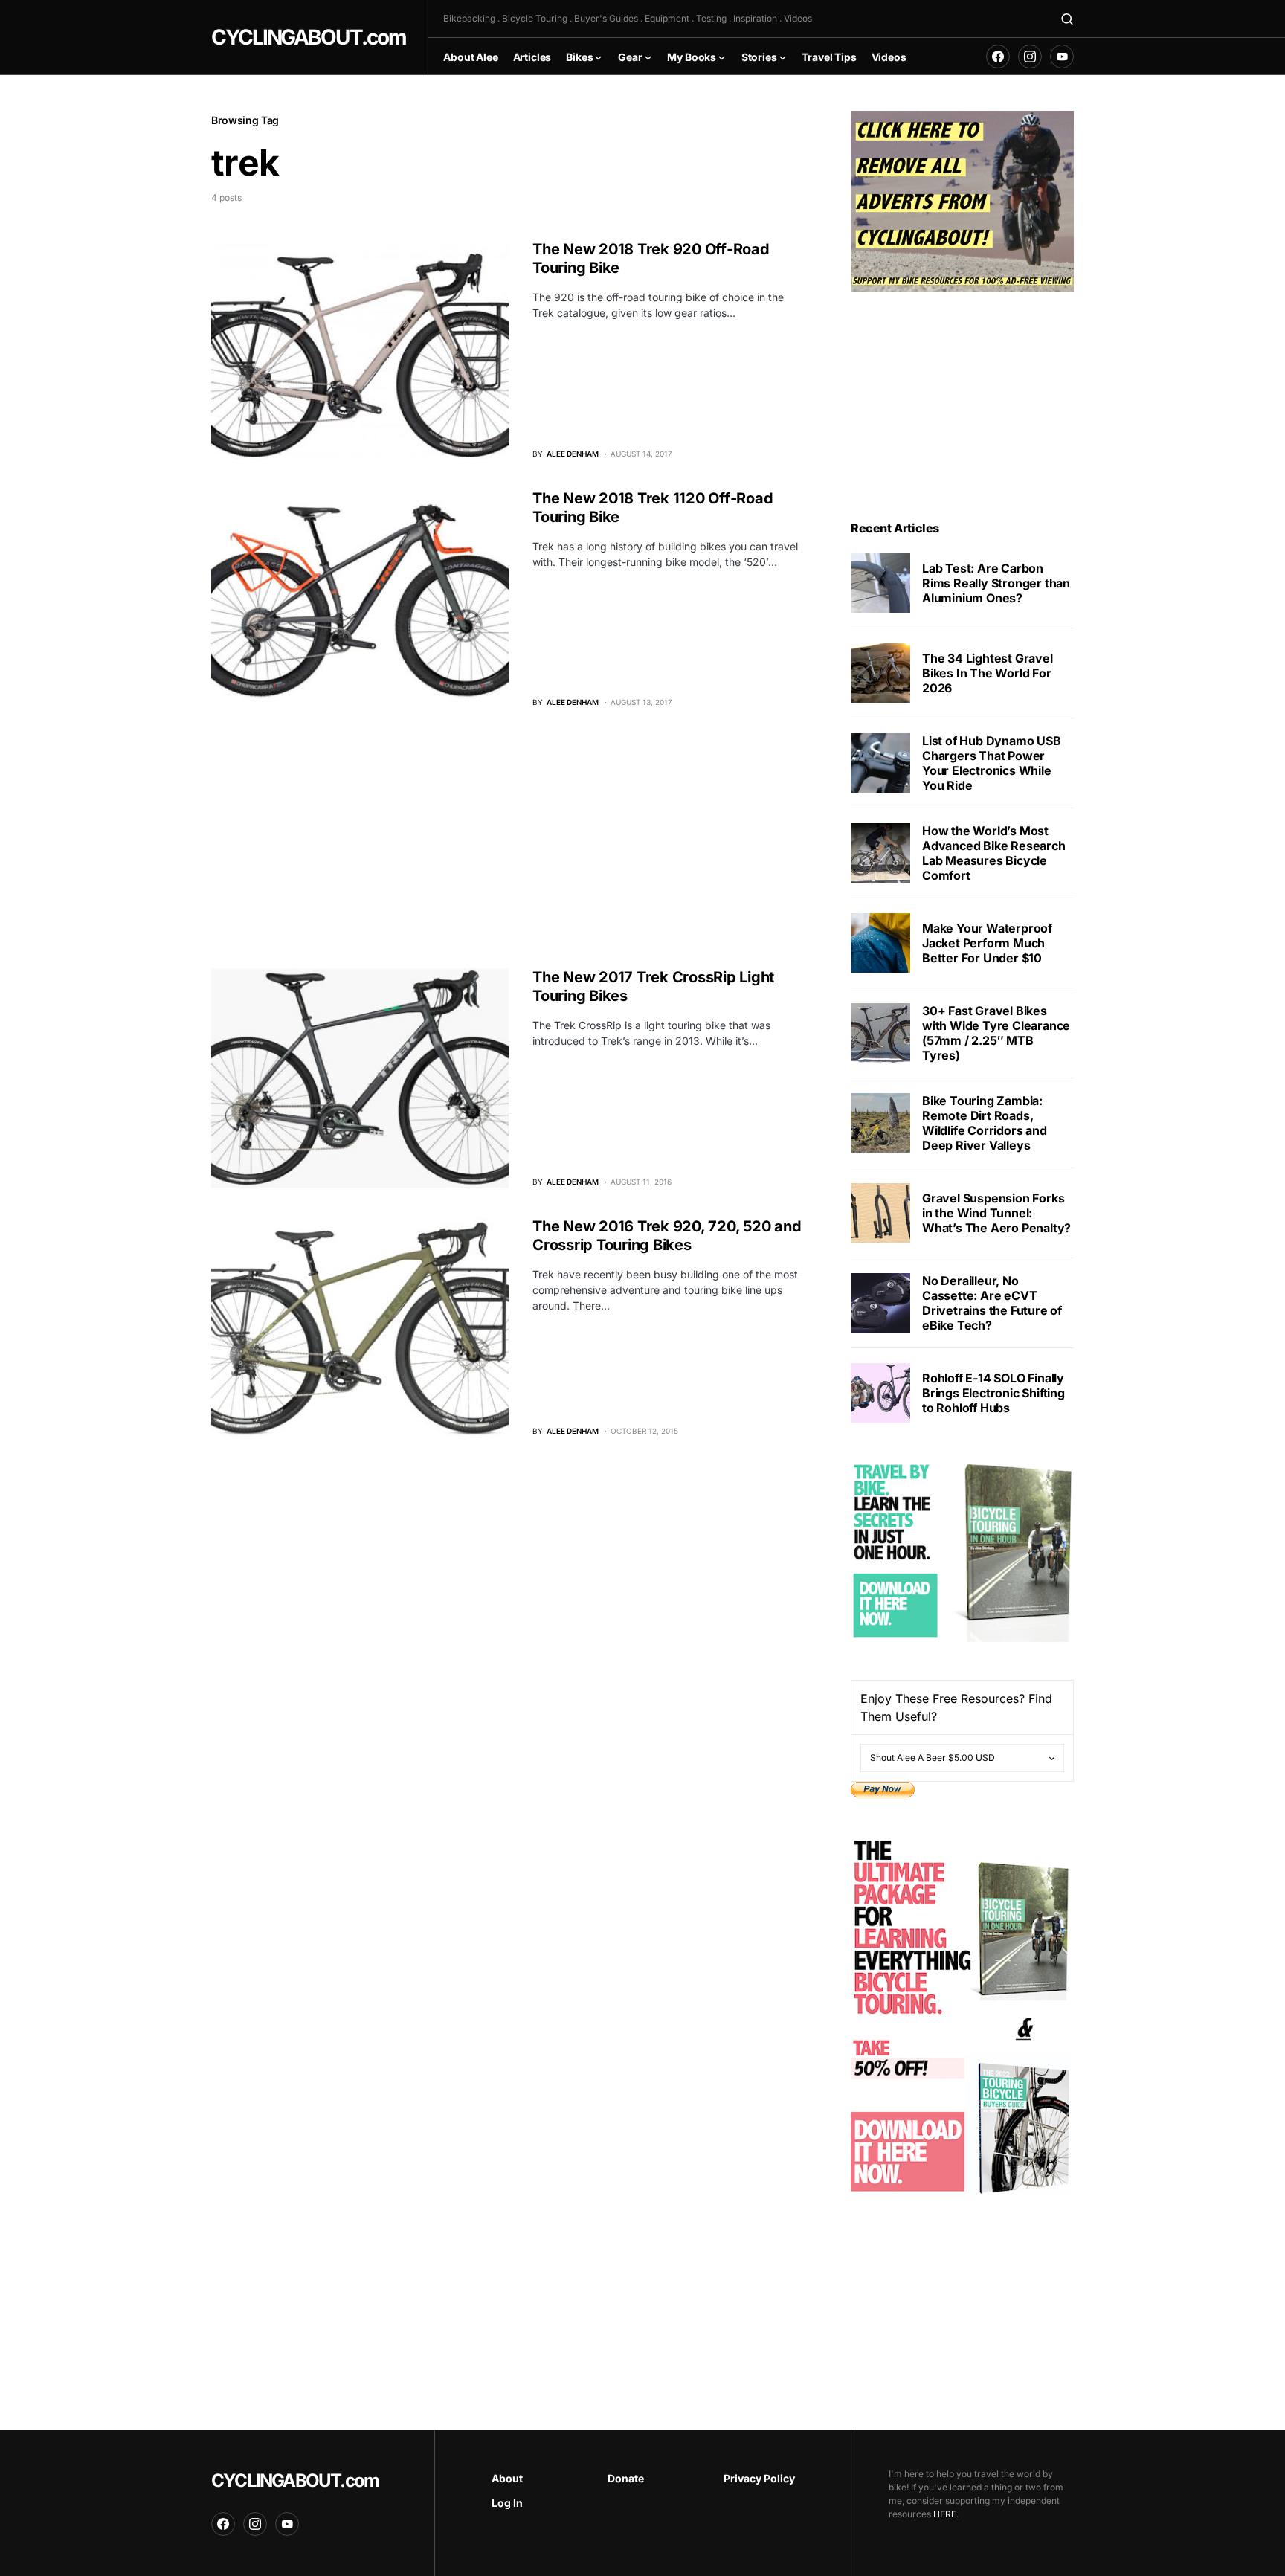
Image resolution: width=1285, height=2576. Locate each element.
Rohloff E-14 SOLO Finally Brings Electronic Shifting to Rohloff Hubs (993, 1393)
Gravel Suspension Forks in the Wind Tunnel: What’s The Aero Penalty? (996, 1213)
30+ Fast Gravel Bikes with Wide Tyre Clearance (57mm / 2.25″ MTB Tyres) (996, 1033)
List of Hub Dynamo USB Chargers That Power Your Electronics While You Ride (992, 763)
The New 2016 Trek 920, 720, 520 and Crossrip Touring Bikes (667, 1236)
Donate (626, 2478)
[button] (1067, 19)
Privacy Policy (759, 2478)
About (507, 2478)
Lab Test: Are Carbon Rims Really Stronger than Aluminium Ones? (996, 583)
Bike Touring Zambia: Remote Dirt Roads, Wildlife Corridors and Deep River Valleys (985, 1123)
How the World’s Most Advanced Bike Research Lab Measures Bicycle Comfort (994, 853)
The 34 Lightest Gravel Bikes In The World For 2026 (988, 673)
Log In (507, 2503)
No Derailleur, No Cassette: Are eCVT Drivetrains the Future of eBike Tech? (992, 1303)
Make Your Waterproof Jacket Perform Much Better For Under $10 (987, 943)
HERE (945, 2514)
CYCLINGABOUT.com (308, 37)
